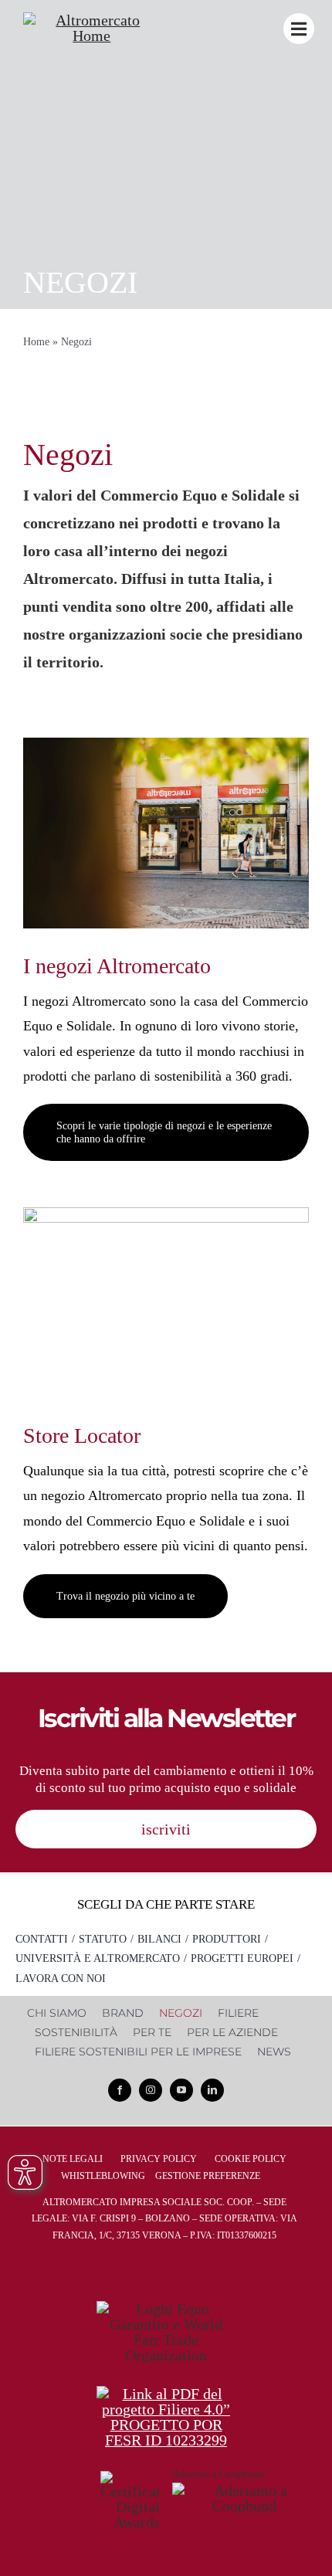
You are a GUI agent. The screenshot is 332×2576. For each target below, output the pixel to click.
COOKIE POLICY (251, 2159)
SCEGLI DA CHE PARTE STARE (166, 1904)
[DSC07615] (166, 745)
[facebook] (120, 2090)
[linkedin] (212, 2090)
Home (36, 342)
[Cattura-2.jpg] (166, 1215)
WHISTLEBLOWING (103, 2176)
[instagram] (151, 2090)
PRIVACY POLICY (159, 2159)
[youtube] (181, 2090)
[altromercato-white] (92, 20)
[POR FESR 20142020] (166, 2394)
